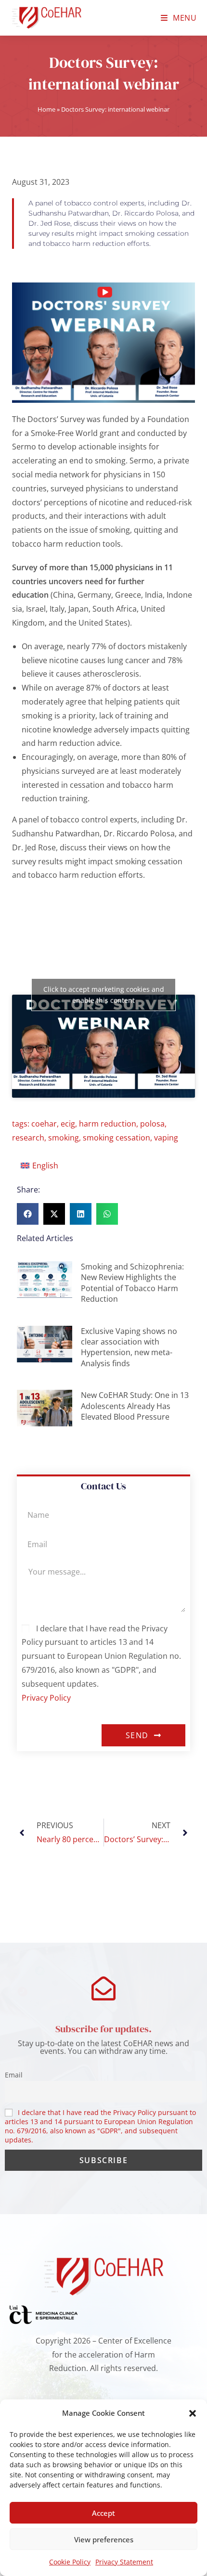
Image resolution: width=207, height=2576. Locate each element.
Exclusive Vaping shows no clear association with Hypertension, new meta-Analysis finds (129, 1347)
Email (14, 2075)
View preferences (104, 2539)
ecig (68, 1124)
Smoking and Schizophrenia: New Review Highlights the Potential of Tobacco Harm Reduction (132, 1283)
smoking (64, 1138)
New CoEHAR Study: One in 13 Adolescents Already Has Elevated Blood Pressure (135, 1406)
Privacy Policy (46, 1698)
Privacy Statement (124, 2562)
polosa (152, 1124)
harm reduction (108, 1124)
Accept (103, 2513)
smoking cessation (116, 1138)
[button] (193, 2413)
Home (46, 109)
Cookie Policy (70, 2562)
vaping (166, 1138)
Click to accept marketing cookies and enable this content (104, 995)
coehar (44, 1124)
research (28, 1138)
